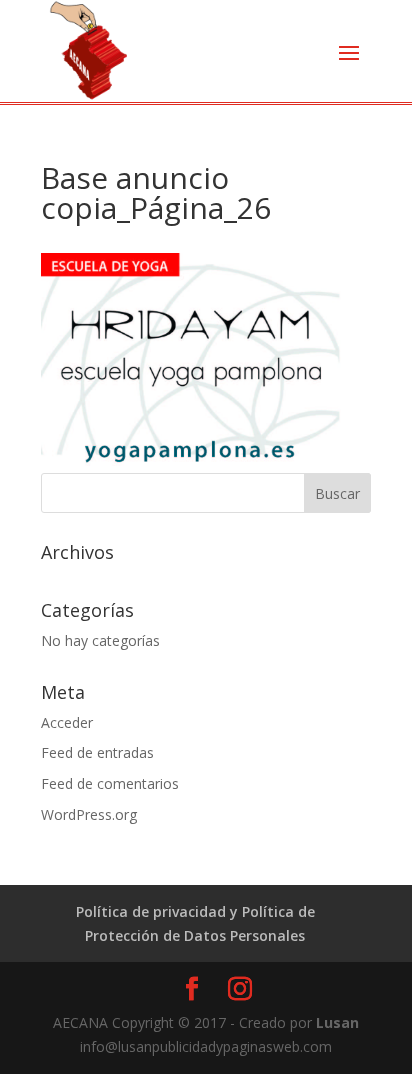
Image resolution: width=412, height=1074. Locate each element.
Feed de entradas (97, 752)
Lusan (335, 1022)
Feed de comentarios (110, 783)
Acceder (67, 722)
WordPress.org (89, 814)
